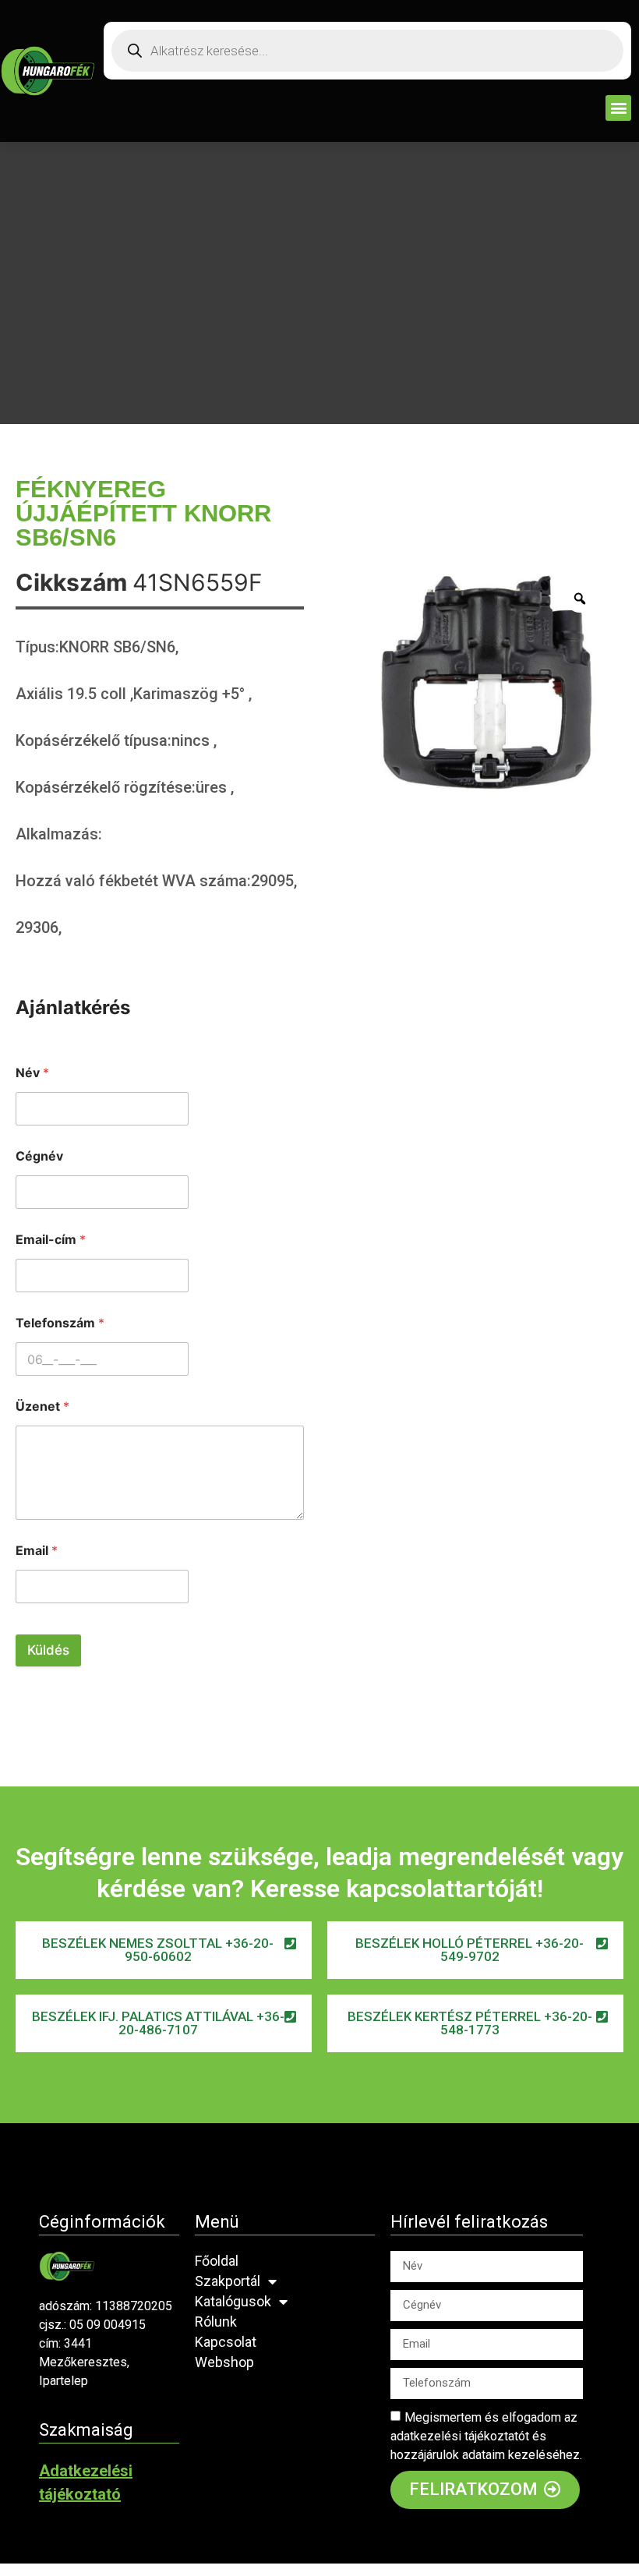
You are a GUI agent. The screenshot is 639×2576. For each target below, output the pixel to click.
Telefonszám (60, 1323)
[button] (618, 108)
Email (37, 1551)
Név (32, 1073)
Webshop (224, 2362)
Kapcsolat (226, 2342)
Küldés (48, 1650)
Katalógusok (233, 2301)
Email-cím (51, 1240)
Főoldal (217, 2261)
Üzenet (42, 1406)
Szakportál (228, 2281)
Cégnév (39, 1156)
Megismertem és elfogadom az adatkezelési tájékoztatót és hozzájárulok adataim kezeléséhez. (486, 2436)
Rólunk (216, 2322)
